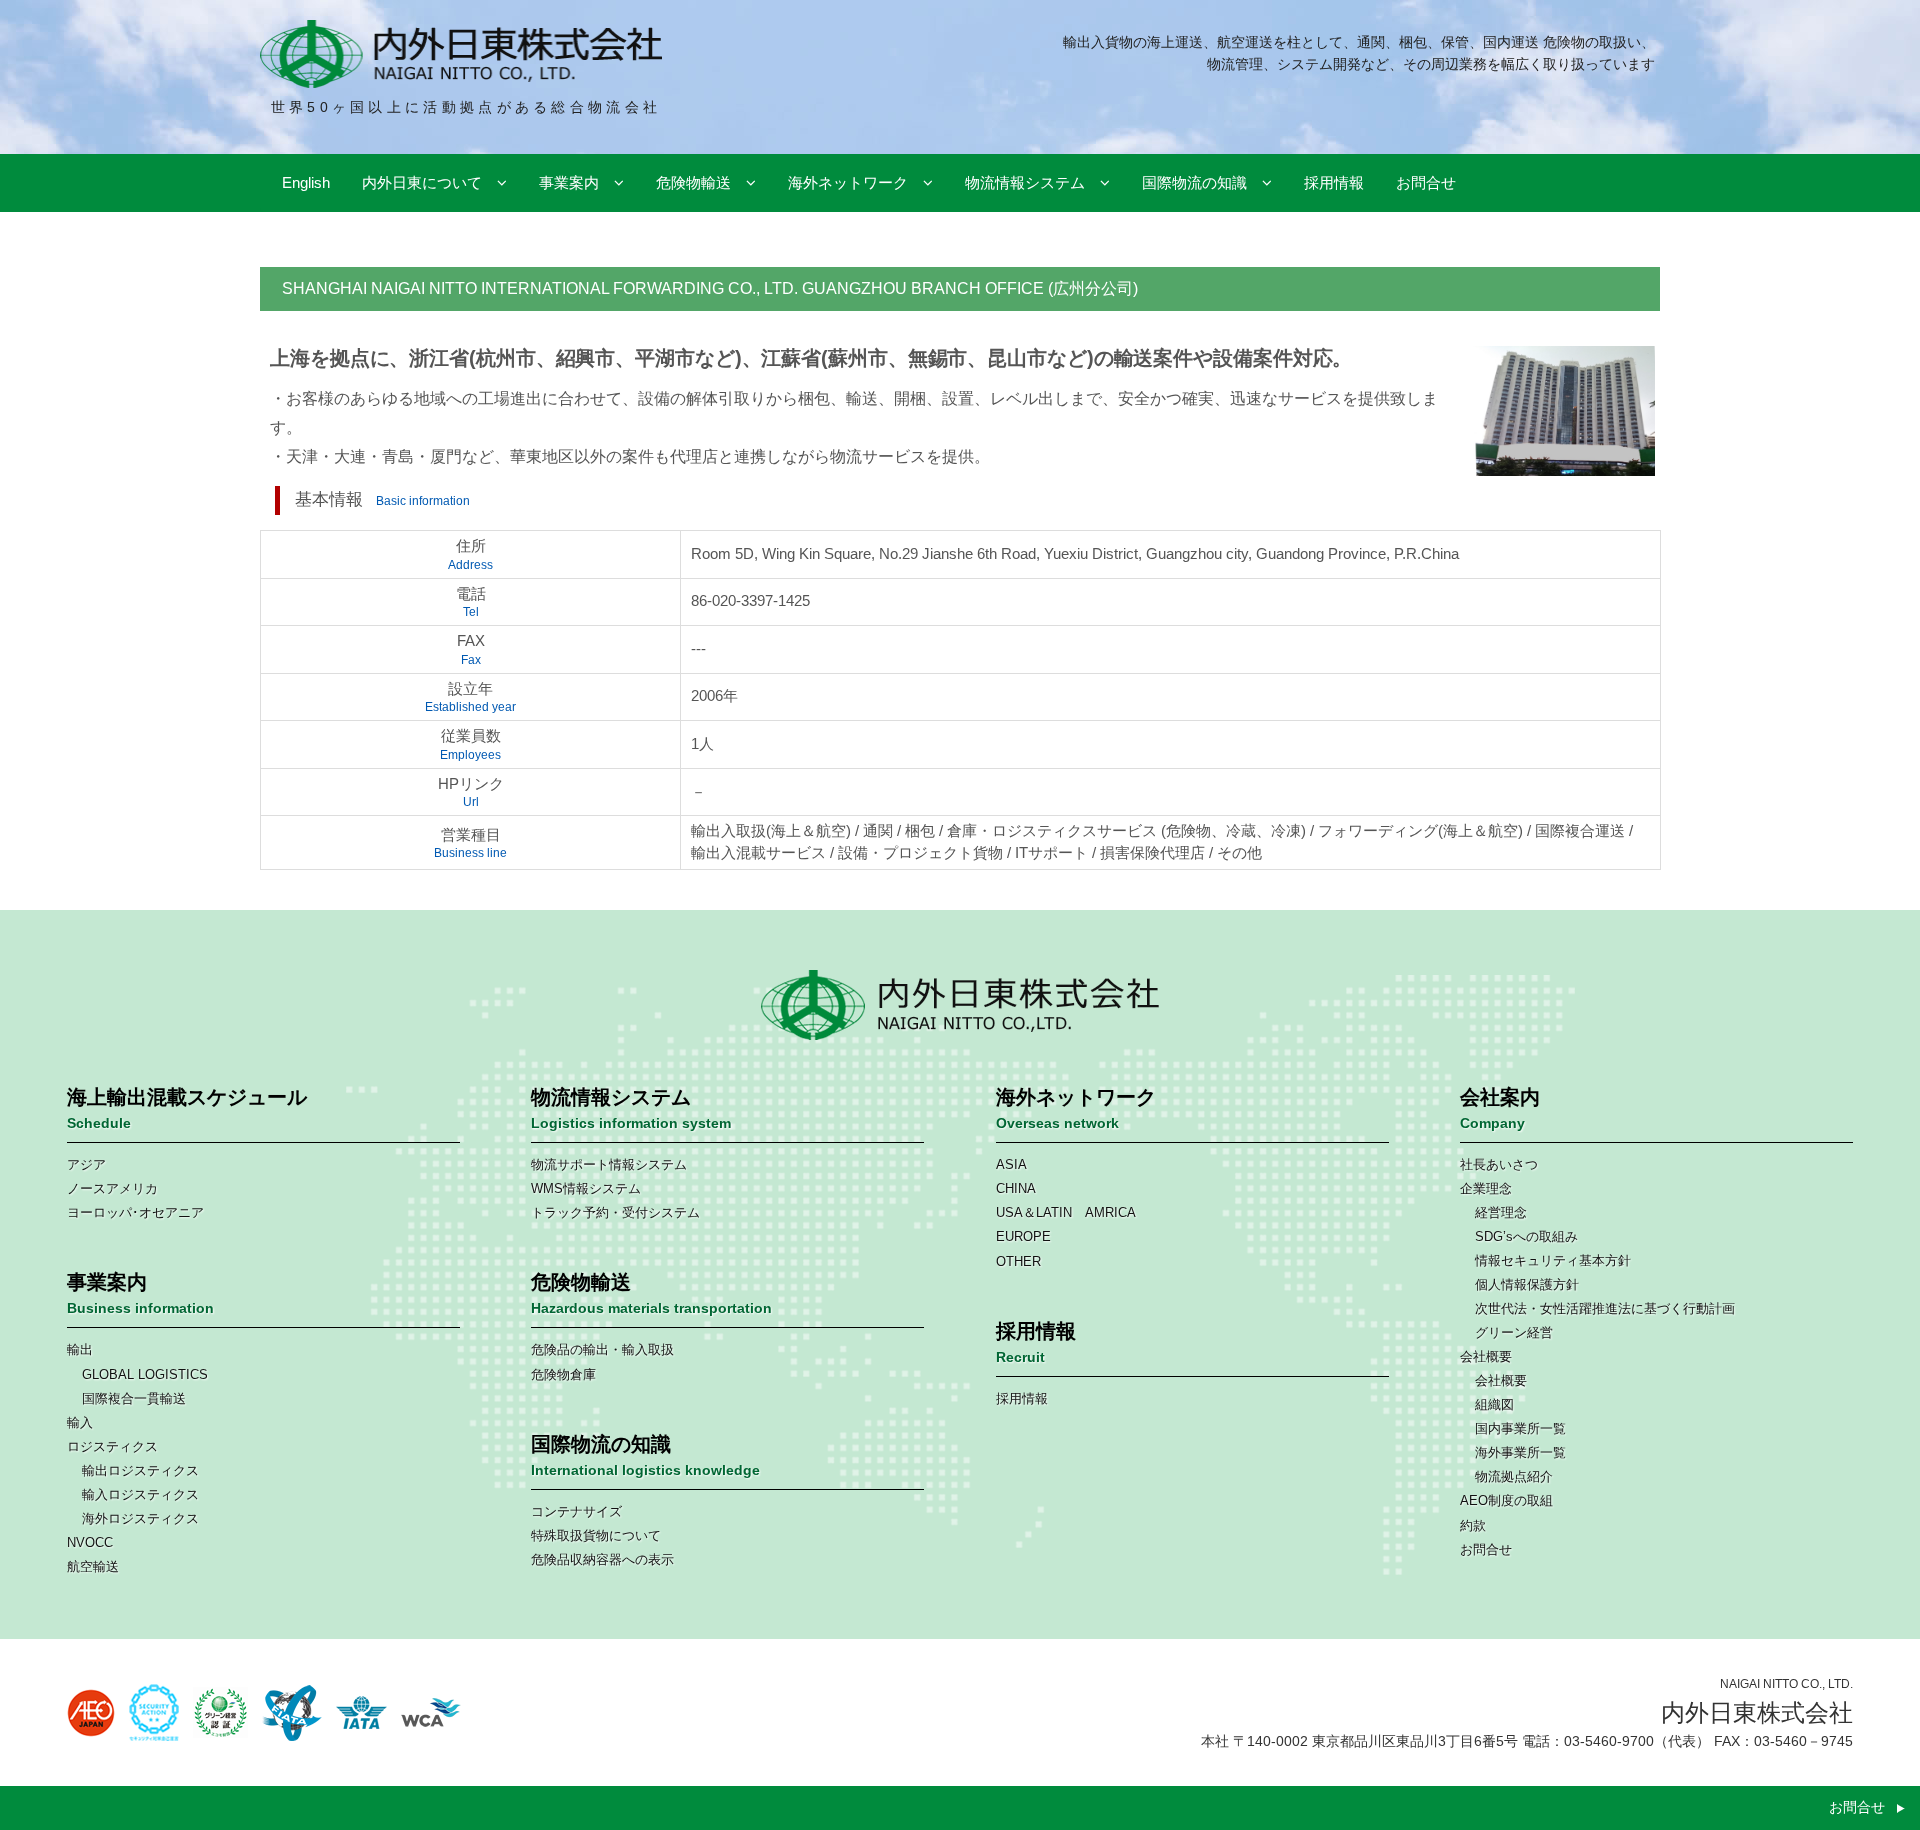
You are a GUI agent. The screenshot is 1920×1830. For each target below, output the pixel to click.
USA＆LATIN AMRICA (1066, 1212)
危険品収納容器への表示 (602, 1559)
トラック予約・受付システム (615, 1212)
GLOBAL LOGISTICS (145, 1374)
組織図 (1494, 1404)
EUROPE (1023, 1236)
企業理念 (1486, 1188)
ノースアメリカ (112, 1188)
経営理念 (1501, 1212)
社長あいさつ (1499, 1164)
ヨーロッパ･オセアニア (135, 1212)
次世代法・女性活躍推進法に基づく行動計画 (1605, 1308)
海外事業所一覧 (1520, 1452)
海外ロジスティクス (140, 1518)
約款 (1473, 1525)
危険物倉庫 (563, 1374)
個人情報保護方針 (1527, 1284)
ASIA (1011, 1164)
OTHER (1018, 1261)
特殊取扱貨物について (596, 1535)
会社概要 (1486, 1356)
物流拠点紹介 (1514, 1476)
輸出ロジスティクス (140, 1470)
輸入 (80, 1422)
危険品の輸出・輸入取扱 (602, 1349)
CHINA (1016, 1188)
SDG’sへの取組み (1526, 1236)
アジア (86, 1164)
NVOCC (90, 1542)
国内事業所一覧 (1520, 1428)
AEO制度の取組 (1506, 1500)
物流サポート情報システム (609, 1164)
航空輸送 (93, 1566)
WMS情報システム (586, 1188)
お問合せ (1486, 1549)
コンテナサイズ (576, 1511)
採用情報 (1022, 1398)
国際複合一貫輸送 (134, 1398)
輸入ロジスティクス (140, 1494)
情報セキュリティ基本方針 (1553, 1260)
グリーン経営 (1514, 1332)
